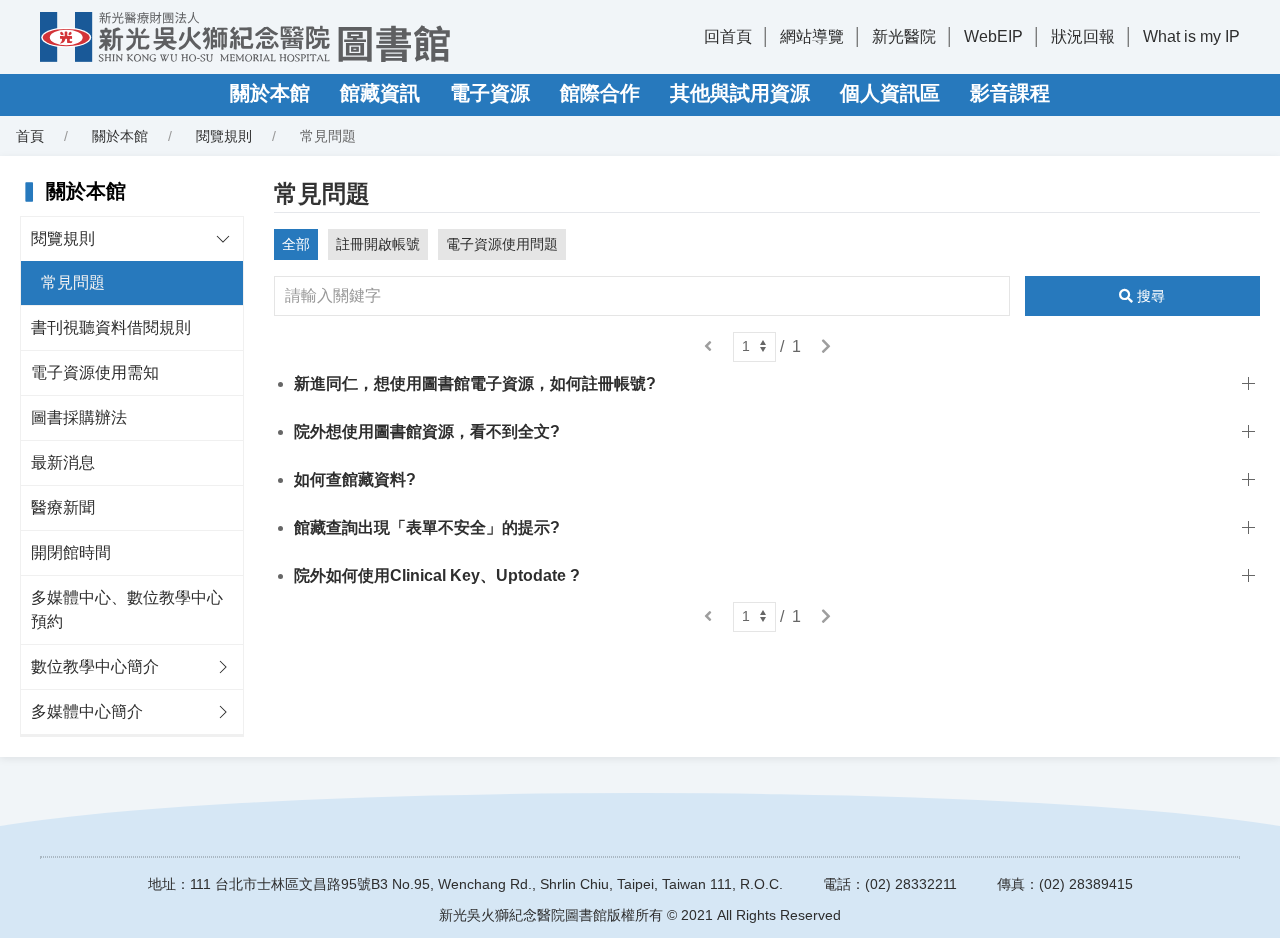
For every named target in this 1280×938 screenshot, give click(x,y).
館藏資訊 (380, 93)
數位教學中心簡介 (95, 666)
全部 (296, 244)
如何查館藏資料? (355, 479)
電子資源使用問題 (502, 244)
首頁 (30, 136)
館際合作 (600, 93)
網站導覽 (812, 36)
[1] (754, 347)
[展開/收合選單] (223, 239)
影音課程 (1010, 93)
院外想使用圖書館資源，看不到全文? (427, 431)
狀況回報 (1083, 36)
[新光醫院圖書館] (245, 37)
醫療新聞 (63, 507)
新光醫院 (904, 36)
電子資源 (490, 93)
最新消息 (63, 462)
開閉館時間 (71, 552)
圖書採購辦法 (79, 417)
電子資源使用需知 (95, 372)
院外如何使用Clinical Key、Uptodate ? (437, 575)
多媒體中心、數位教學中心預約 (127, 609)
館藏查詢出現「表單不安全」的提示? (427, 527)
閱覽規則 (224, 136)
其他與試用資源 (740, 93)
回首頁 (728, 36)
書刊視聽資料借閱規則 (111, 327)
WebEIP (993, 36)
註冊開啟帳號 (378, 244)
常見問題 (73, 282)
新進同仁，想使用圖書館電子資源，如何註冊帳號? (475, 383)
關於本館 (270, 93)
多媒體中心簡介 (87, 711)
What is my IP (1191, 36)
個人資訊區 (890, 93)
